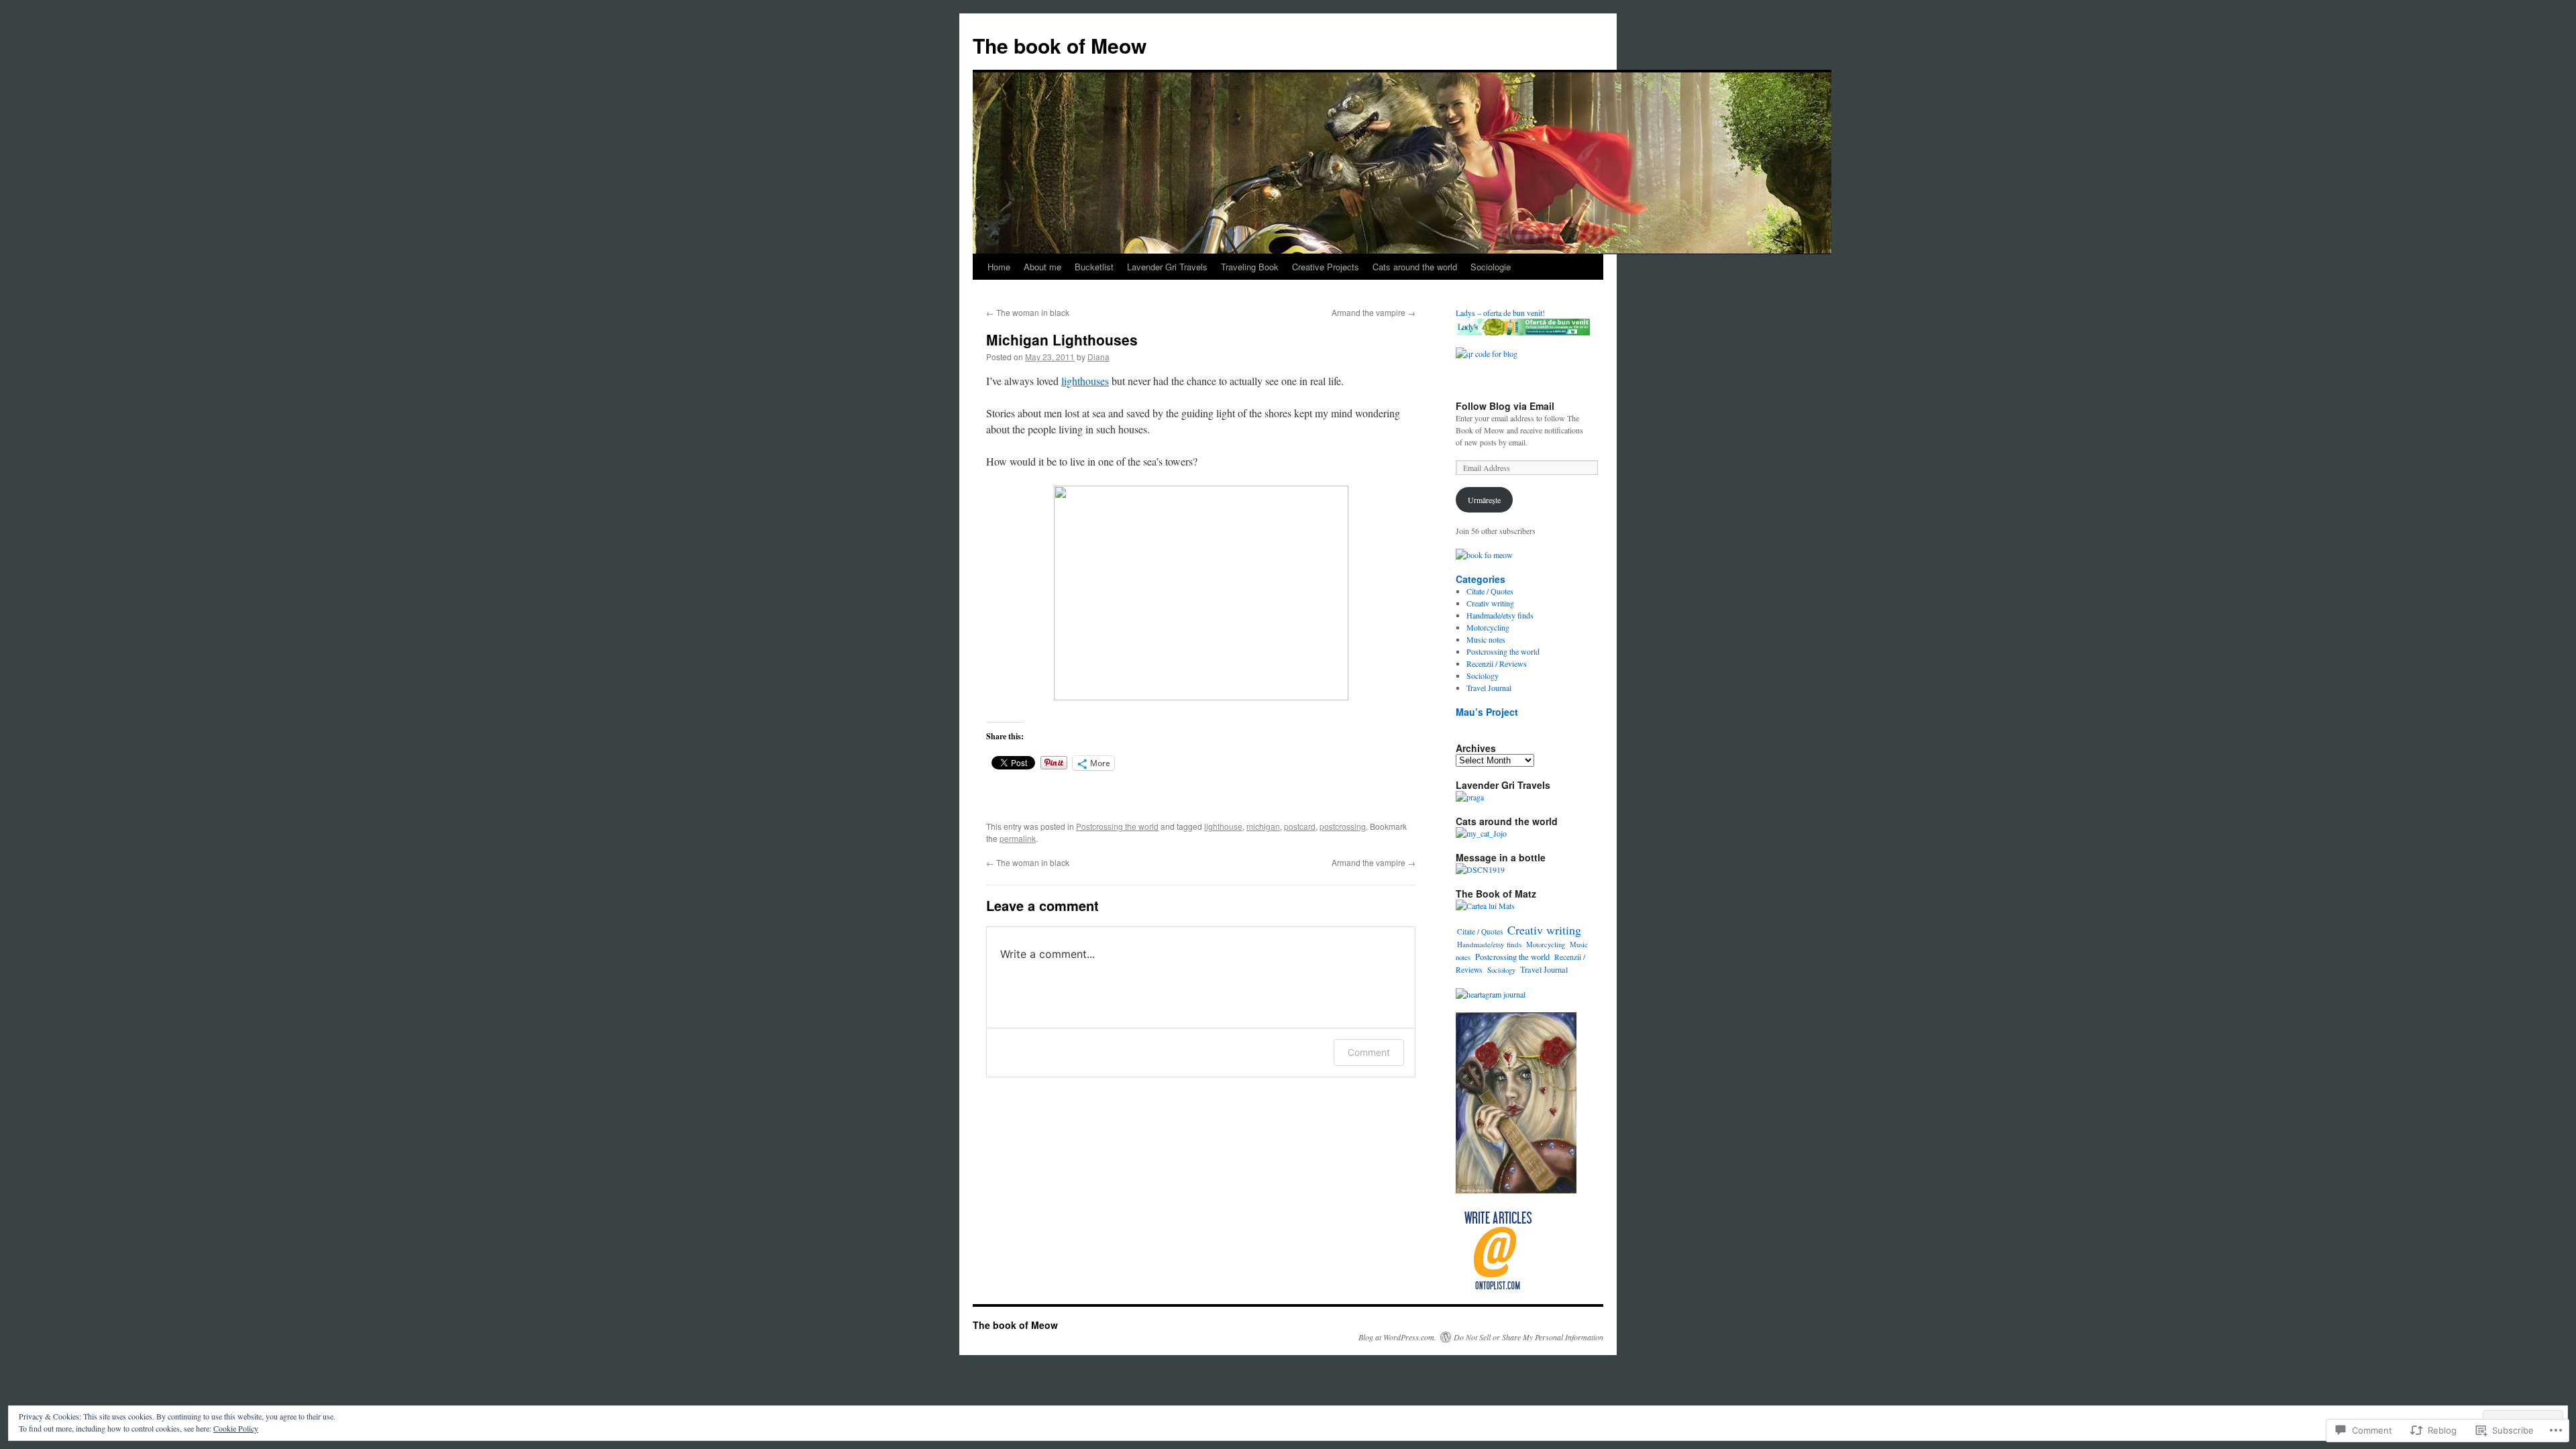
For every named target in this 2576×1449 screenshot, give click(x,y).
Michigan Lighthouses (1062, 339)
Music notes (1486, 639)
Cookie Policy (236, 1428)
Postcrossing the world (1117, 826)
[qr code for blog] (1487, 354)
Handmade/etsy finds (1500, 615)
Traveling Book (1250, 267)
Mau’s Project (1487, 712)
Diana (1098, 357)
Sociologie (1491, 267)
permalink (1018, 838)
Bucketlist (1094, 267)
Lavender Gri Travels (1167, 267)
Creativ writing (1490, 603)
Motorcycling (1488, 627)
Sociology (1483, 676)
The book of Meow (1060, 45)
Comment (1369, 1052)
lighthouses (1085, 381)
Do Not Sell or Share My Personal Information (1528, 1337)
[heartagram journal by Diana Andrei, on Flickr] (1491, 994)
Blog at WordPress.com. (1397, 1337)
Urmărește (1484, 500)
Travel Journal (1489, 688)
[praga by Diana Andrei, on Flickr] (1470, 797)
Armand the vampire (1374, 312)
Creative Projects (1326, 267)
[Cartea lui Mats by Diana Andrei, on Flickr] (1485, 906)
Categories (1481, 579)
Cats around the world (1415, 267)
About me (1042, 267)
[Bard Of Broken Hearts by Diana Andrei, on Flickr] (1516, 1190)
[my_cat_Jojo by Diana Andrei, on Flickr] (1481, 833)
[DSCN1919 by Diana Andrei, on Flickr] (1480, 869)
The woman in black (1028, 312)
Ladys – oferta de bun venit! (1500, 313)
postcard (1300, 826)
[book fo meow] (1484, 555)
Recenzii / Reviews (1497, 663)
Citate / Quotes (1490, 591)
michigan (1263, 826)
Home (999, 267)
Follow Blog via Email (1505, 406)
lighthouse (1223, 826)
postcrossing (1343, 826)
